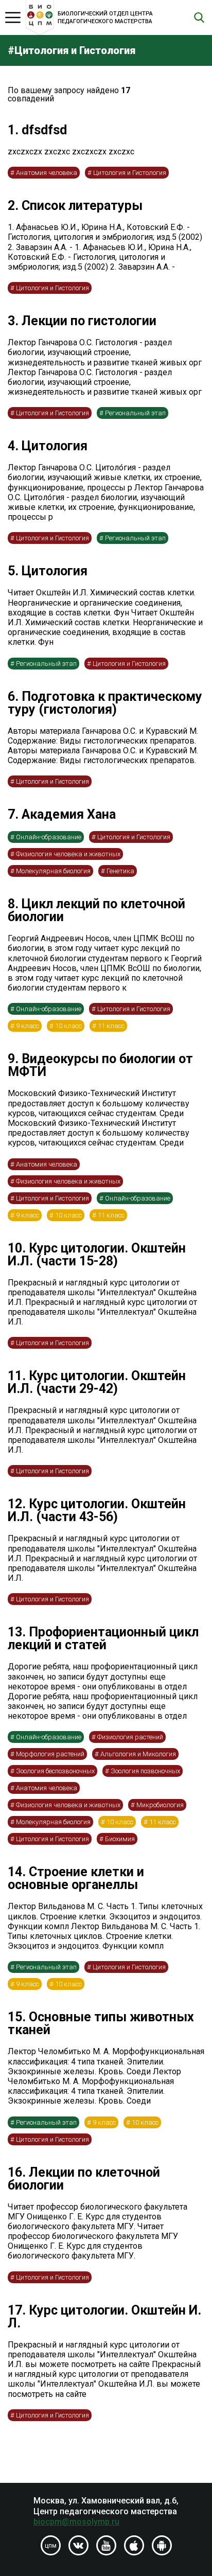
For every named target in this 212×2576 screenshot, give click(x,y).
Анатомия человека (47, 173)
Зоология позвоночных (145, 1771)
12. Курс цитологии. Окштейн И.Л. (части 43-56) (97, 1510)
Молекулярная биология (53, 871)
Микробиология (160, 1805)
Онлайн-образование (49, 837)
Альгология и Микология (138, 1754)
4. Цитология (48, 446)
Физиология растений (130, 1737)
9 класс (28, 1026)
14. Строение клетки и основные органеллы (76, 1878)
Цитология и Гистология (130, 173)
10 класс (68, 1026)
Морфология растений (50, 1754)
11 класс (111, 1026)
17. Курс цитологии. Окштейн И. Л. (104, 2317)
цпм (51, 2546)
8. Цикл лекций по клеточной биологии (96, 910)
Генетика (120, 871)
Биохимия (120, 1839)
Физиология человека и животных (68, 854)
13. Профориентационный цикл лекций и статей (103, 1638)
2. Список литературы (75, 206)
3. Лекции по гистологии (82, 321)
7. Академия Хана (62, 814)
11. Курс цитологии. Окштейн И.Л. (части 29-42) (97, 1382)
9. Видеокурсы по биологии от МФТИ (100, 1065)
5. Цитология (48, 571)
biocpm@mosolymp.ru (76, 2522)
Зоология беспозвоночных (55, 1771)
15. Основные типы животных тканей (101, 2023)
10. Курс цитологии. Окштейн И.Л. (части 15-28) (97, 1255)
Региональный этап (135, 413)
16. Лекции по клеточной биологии (84, 2179)
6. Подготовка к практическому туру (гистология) (105, 703)
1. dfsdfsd (37, 130)
